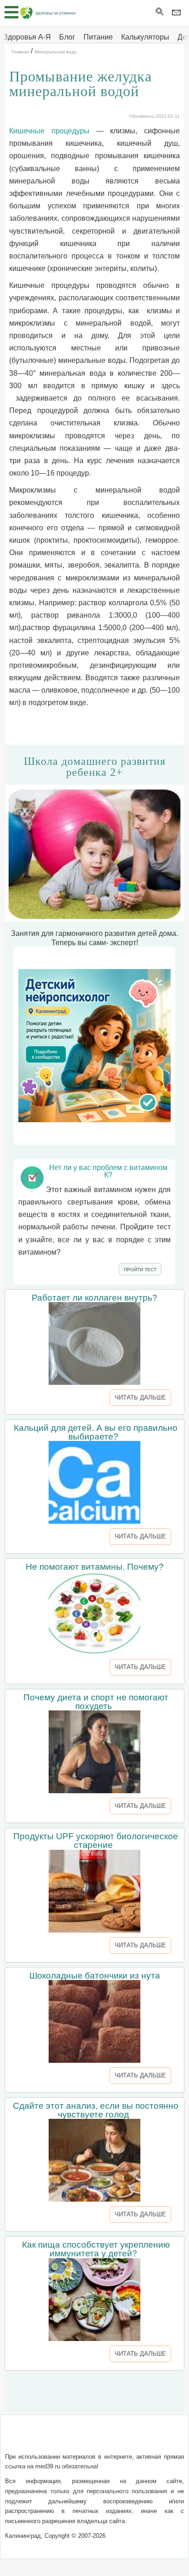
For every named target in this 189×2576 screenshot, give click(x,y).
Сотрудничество (143, 2439)
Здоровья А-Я (27, 37)
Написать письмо (79, 2439)
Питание (98, 37)
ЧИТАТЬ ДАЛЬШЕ (140, 1397)
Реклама (94, 2450)
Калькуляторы (145, 37)
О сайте (32, 2439)
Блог (67, 37)
